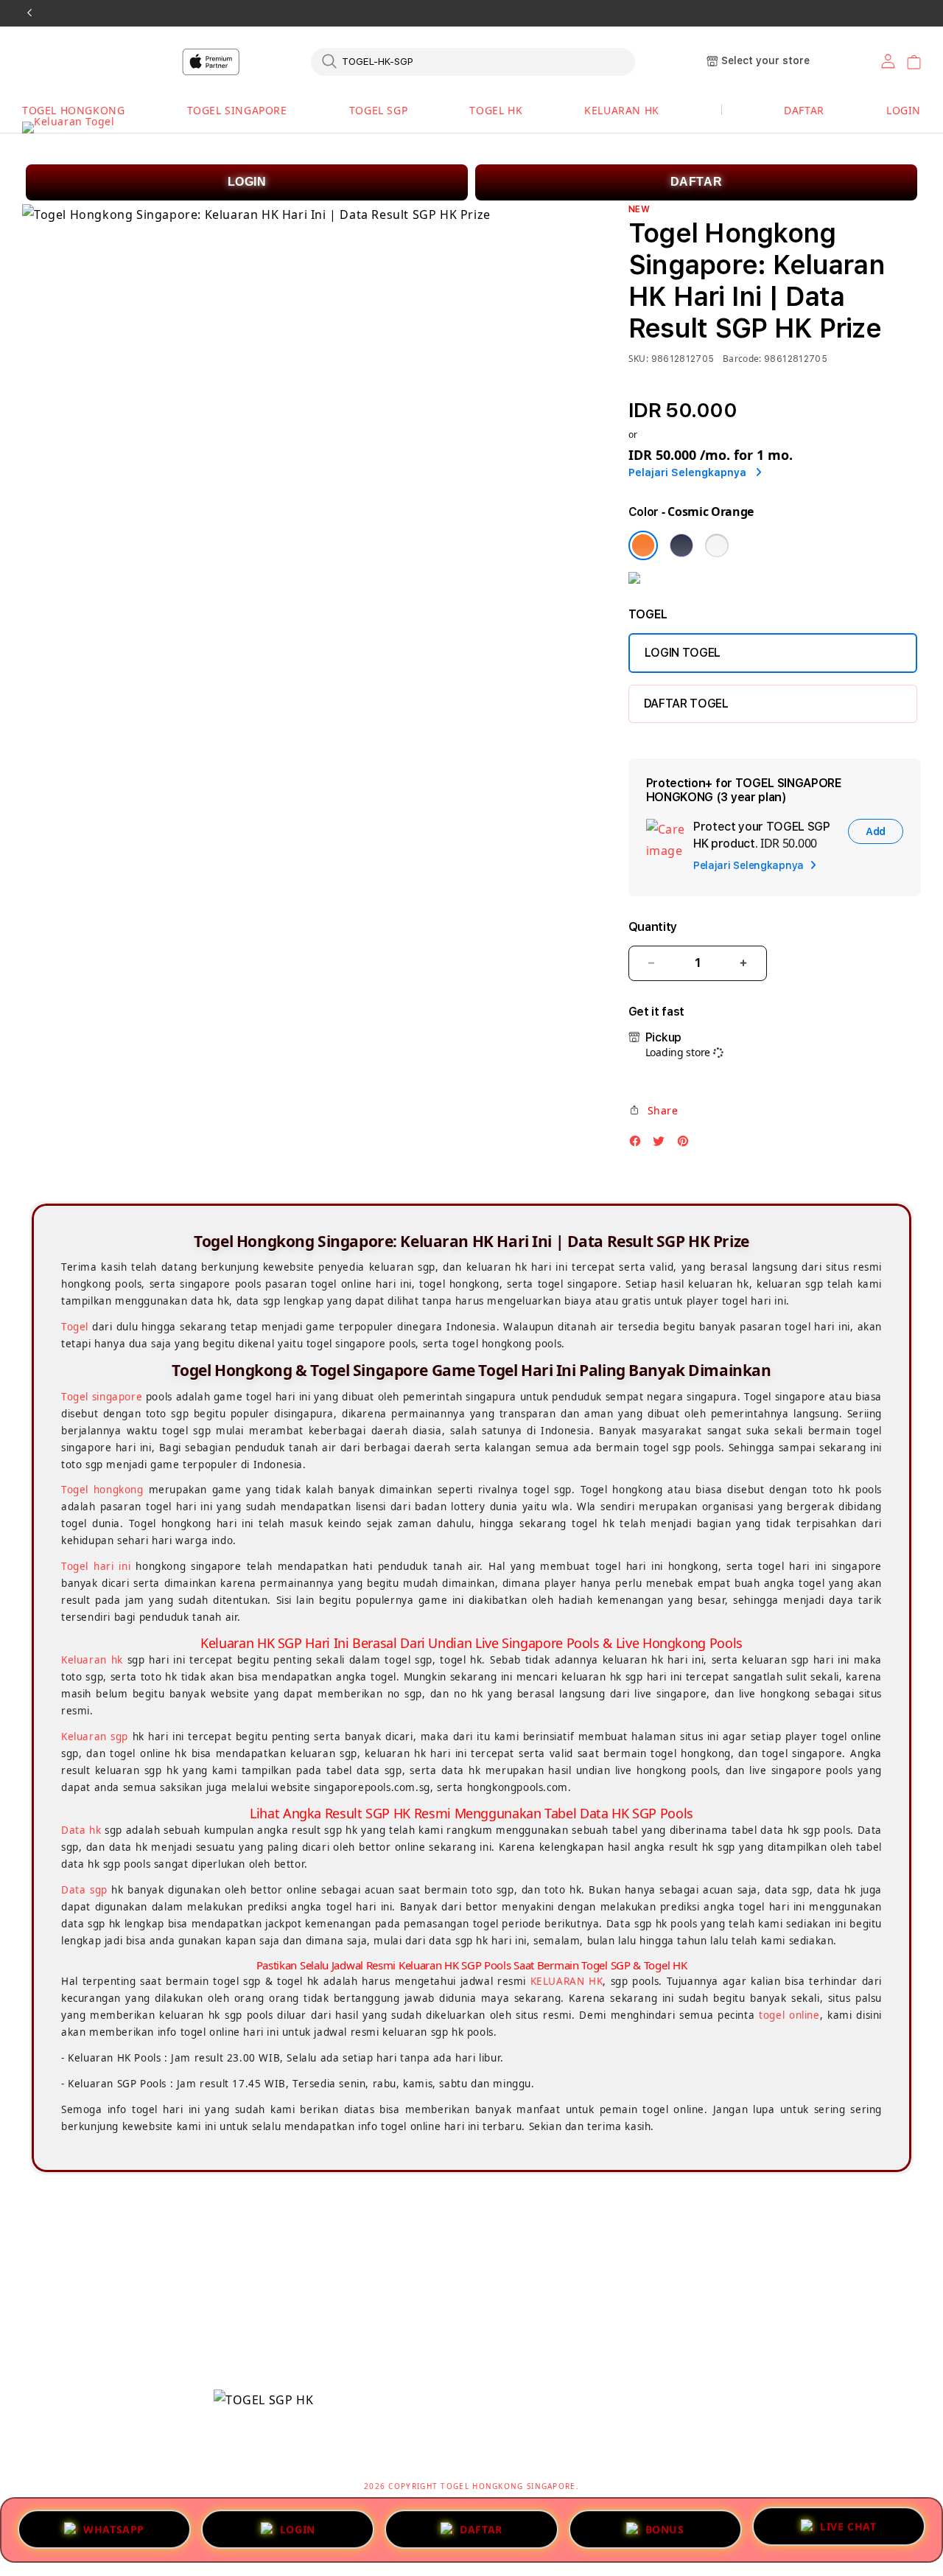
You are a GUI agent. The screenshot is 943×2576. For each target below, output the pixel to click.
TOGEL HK (496, 110)
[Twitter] (662, 1145)
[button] (73, 111)
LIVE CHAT (848, 2528)
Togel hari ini (96, 1566)
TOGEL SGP (378, 110)
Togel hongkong (102, 1490)
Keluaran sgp (95, 1736)
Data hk (81, 1830)
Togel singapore (102, 1397)
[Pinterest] (687, 1145)
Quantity (653, 927)
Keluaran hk (92, 1660)
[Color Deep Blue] (681, 545)
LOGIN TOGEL (683, 653)
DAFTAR (697, 182)
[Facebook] (639, 1145)
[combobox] (473, 61)
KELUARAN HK (622, 110)
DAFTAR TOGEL (686, 704)
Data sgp (84, 1890)
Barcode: (742, 359)
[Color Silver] (717, 545)
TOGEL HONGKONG (73, 110)
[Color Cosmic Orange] (643, 545)
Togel (75, 1327)
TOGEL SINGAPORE (237, 110)
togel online (789, 2015)
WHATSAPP (114, 2525)
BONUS (665, 2525)
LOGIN (247, 182)
